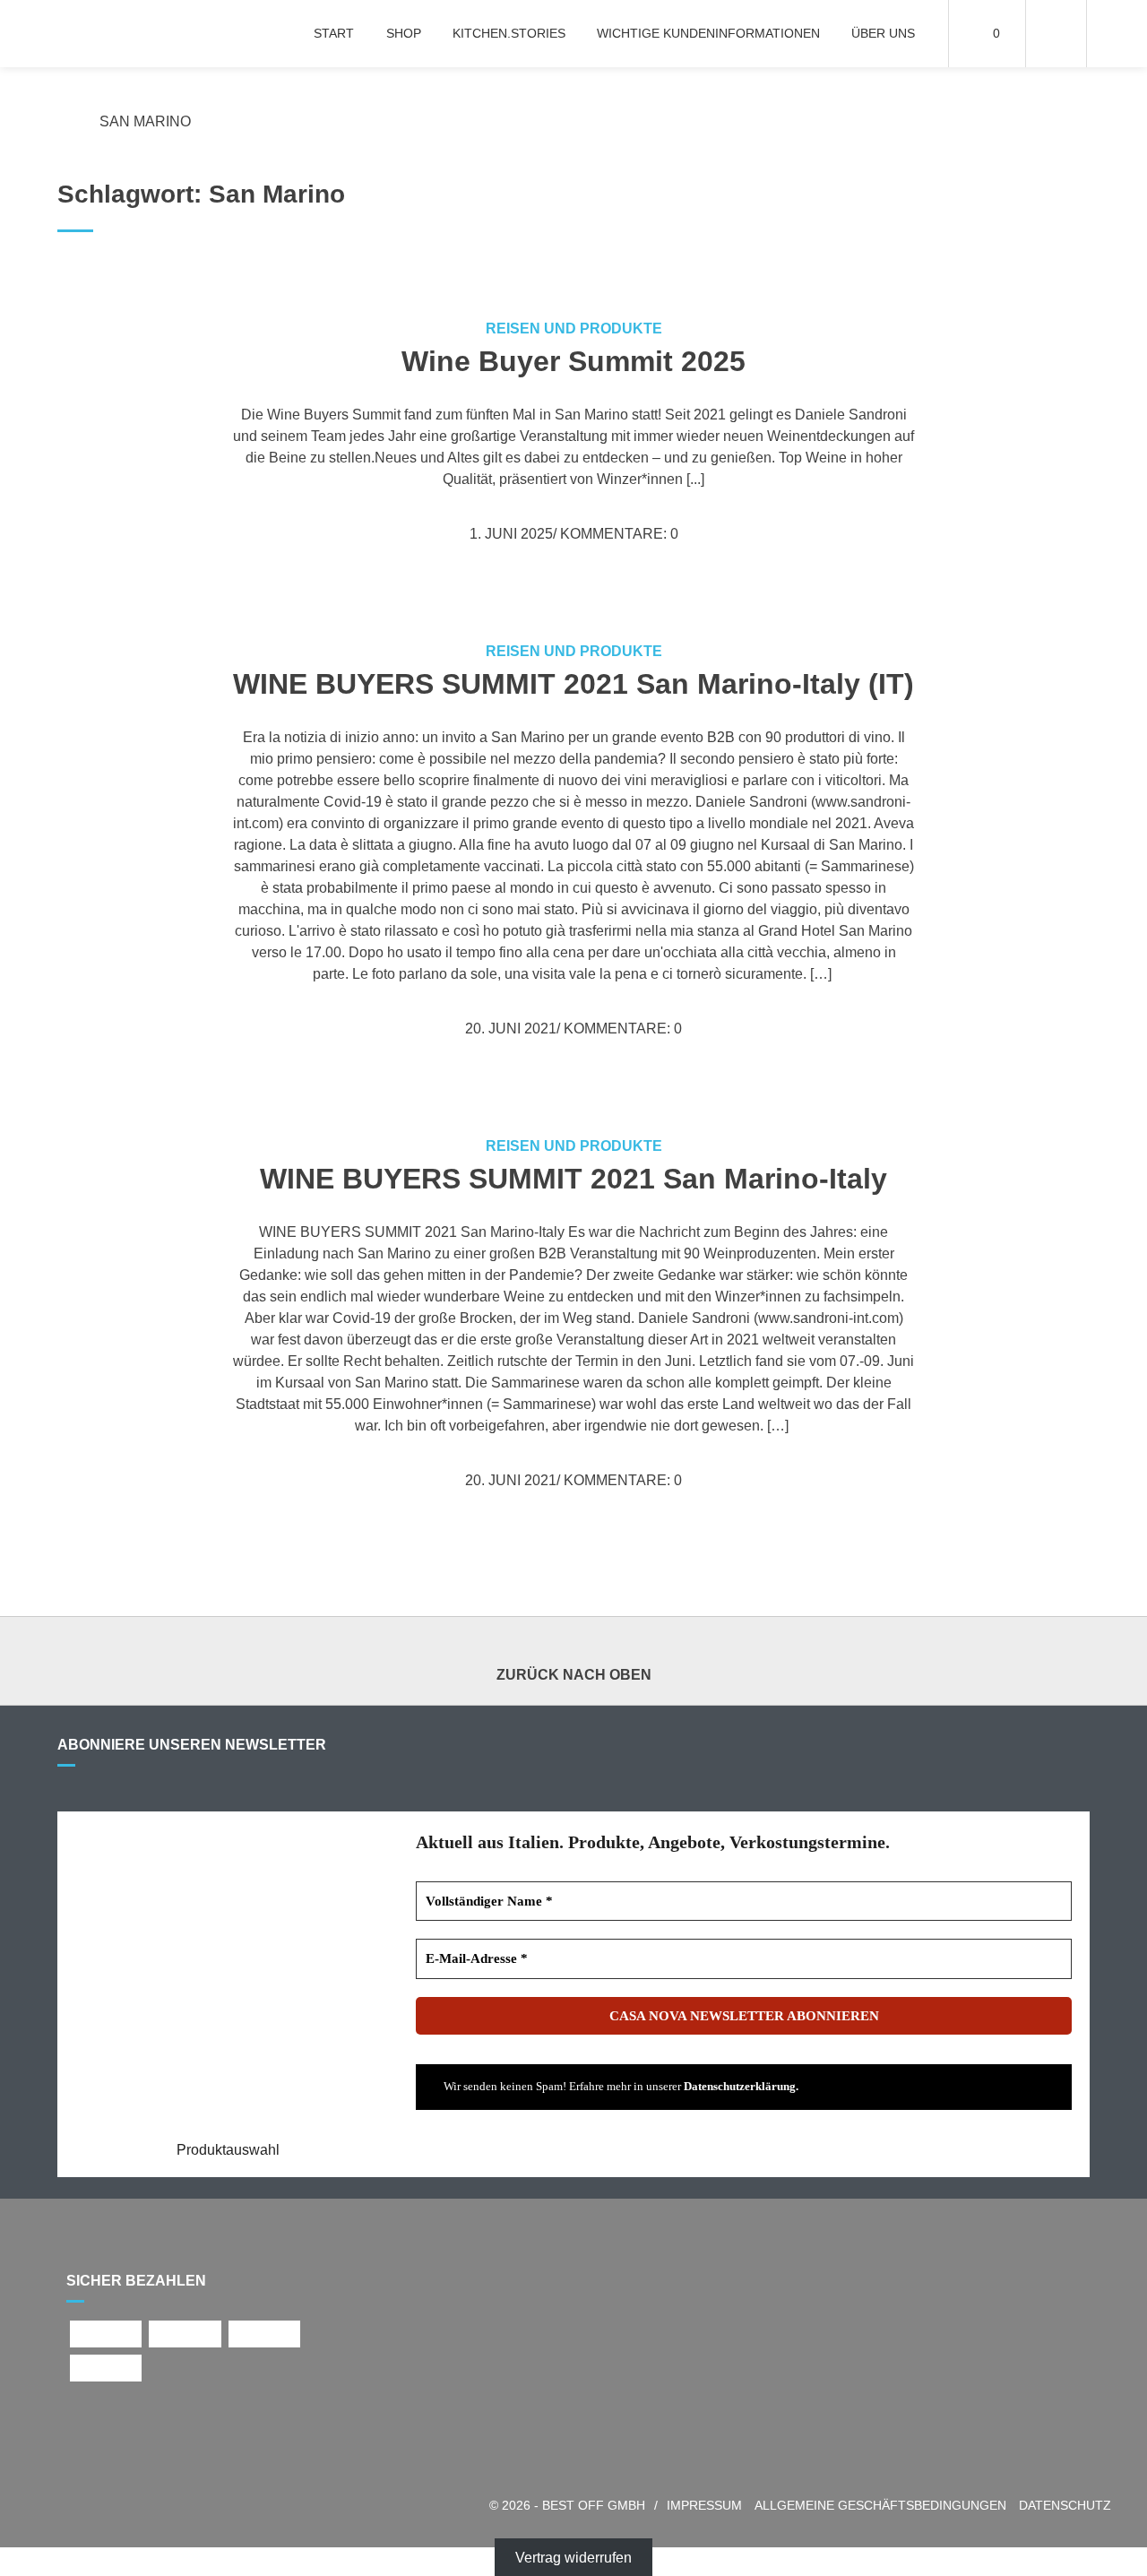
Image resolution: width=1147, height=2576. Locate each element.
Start (334, 33)
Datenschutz (1065, 2506)
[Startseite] (110, 34)
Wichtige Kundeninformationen (708, 33)
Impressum (704, 2506)
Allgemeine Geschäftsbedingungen (880, 2506)
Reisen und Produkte (574, 328)
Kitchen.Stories (509, 33)
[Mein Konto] (1056, 34)
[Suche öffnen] (1117, 34)
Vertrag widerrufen (573, 2558)
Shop (404, 33)
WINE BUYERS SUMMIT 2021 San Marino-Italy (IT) (573, 684)
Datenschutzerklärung (740, 2086)
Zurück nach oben (574, 1675)
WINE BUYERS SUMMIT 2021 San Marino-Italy (573, 1179)
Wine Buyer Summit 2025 (573, 361)
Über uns (883, 33)
